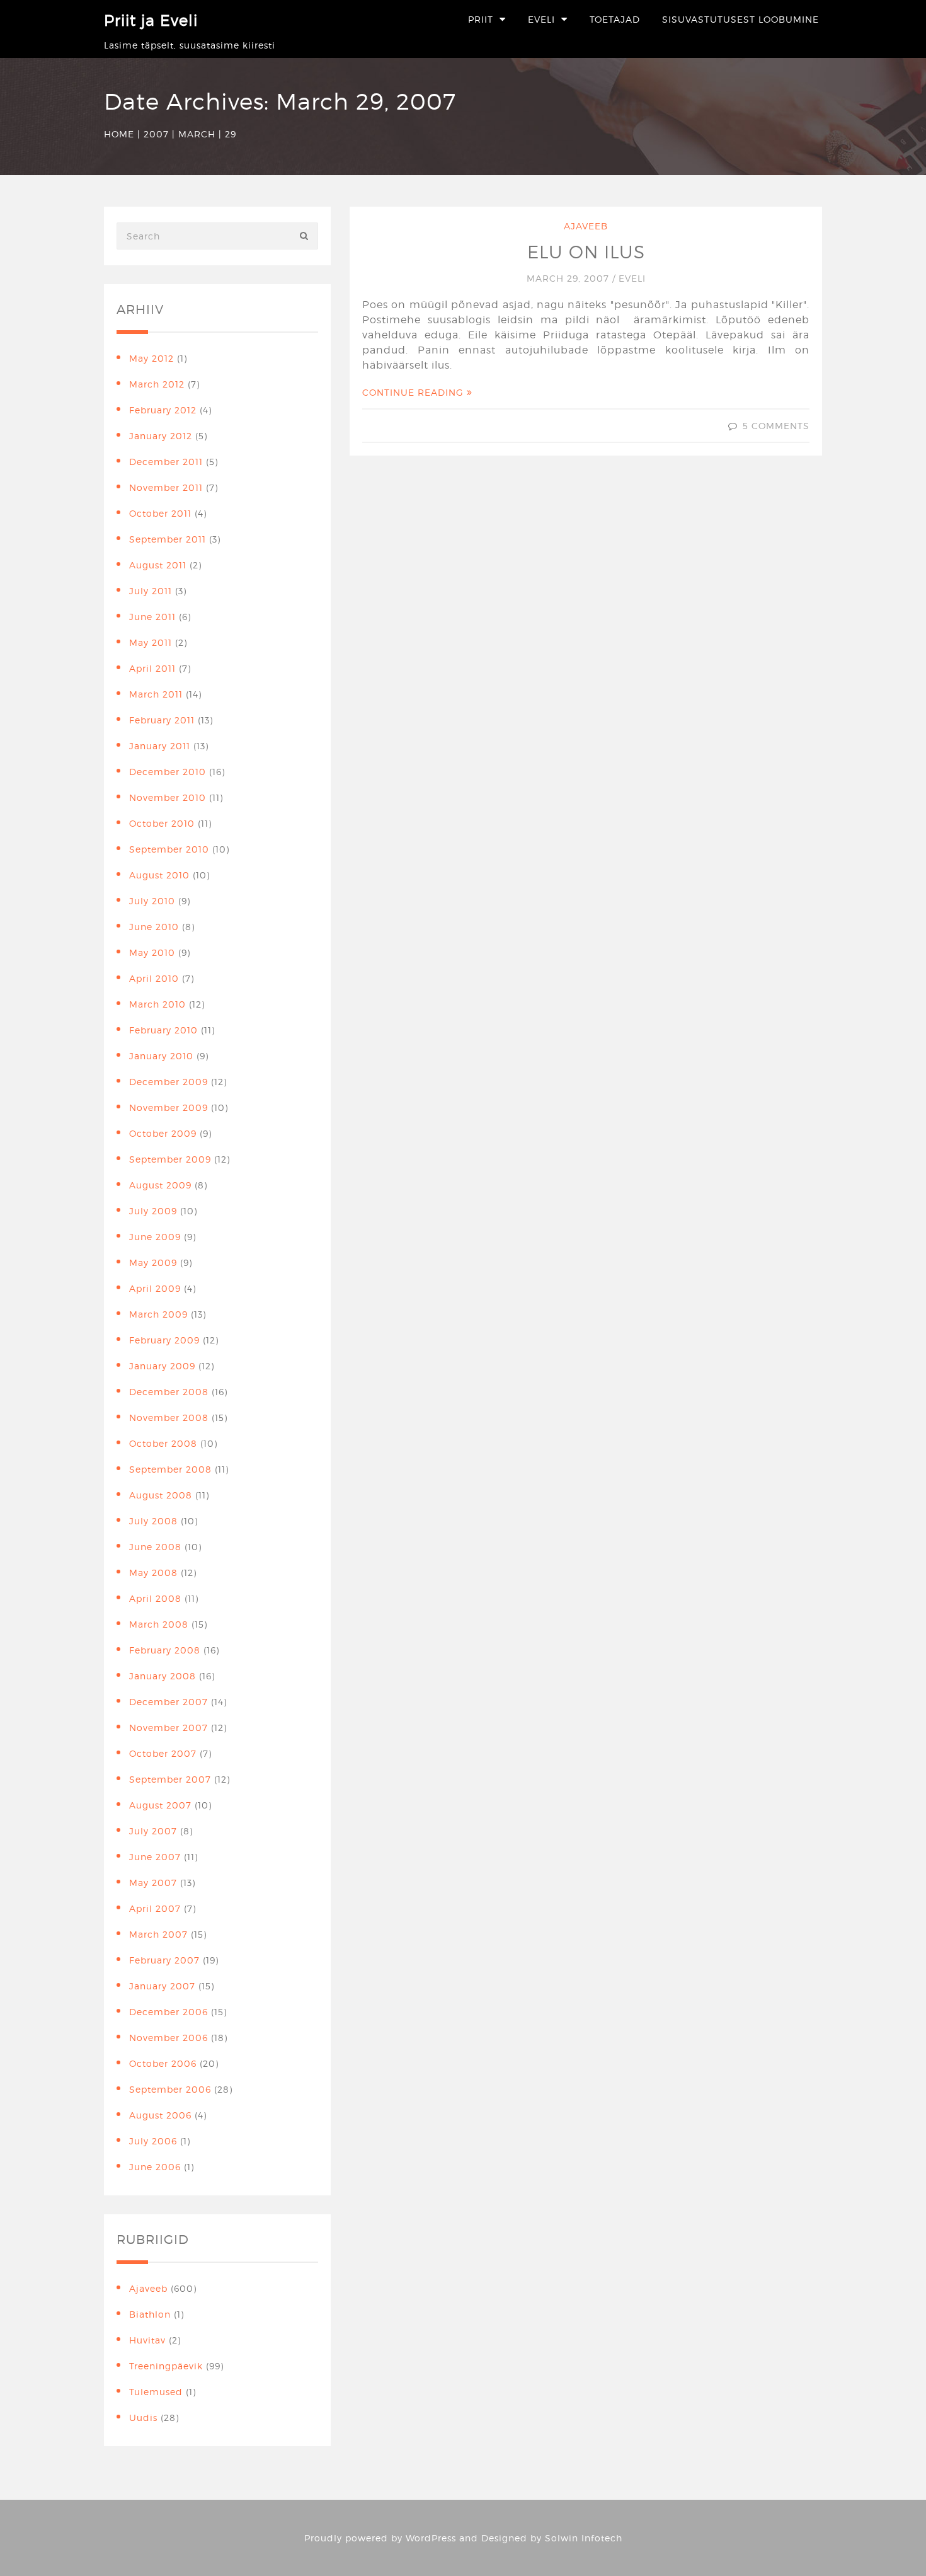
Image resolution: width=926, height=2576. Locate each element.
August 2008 (161, 1495)
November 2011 (166, 487)
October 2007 (163, 1753)
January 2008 (163, 1676)
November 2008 (169, 1417)
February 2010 (163, 1030)
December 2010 (168, 772)
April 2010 (154, 978)
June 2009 (155, 1237)
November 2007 (169, 1728)
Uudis (143, 2418)
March (197, 134)
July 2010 (152, 901)
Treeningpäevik (166, 2366)
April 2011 (152, 668)
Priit (481, 19)
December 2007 (169, 1702)
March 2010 (157, 1004)
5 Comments (776, 426)
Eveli (541, 19)
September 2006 (170, 2089)
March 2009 (158, 1314)
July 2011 (151, 591)
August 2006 (160, 2115)
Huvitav (147, 2340)
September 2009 (170, 1159)
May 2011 (151, 642)
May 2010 (152, 952)
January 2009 (162, 1366)
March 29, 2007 (569, 278)
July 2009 (153, 1211)
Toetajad (615, 19)
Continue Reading (414, 392)
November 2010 (168, 797)
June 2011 (152, 617)
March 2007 (158, 1934)
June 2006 (155, 2167)
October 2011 (160, 513)
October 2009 (163, 1133)
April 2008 (155, 1598)
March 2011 (156, 694)
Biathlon (150, 2314)
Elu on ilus (586, 252)
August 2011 (158, 565)
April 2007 (155, 1908)
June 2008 (155, 1547)
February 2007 (164, 1960)
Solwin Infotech (584, 2538)
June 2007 (155, 1857)
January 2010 (161, 1056)
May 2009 (153, 1262)
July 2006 (153, 2141)
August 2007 (160, 1805)
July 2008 (153, 1521)
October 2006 (163, 2063)
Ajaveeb (586, 226)
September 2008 (170, 1469)
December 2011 (166, 462)
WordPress (431, 2538)
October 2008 (163, 1443)
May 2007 (153, 1883)
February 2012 (163, 410)
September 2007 (170, 1779)
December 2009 (169, 1082)
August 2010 (159, 875)
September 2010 (169, 849)
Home (119, 134)
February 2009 (164, 1340)
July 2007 (153, 1831)
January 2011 (160, 746)
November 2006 (169, 2038)
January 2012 (161, 436)
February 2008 (165, 1650)
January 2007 (162, 1986)
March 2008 (159, 1624)
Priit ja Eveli (151, 20)
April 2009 (155, 1288)
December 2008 (169, 1392)
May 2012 (151, 358)
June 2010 (154, 927)
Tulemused (156, 2392)
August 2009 (160, 1185)
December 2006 (169, 2012)
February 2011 (162, 720)
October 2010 (162, 823)
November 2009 (169, 1107)
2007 (156, 134)
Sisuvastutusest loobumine (740, 19)
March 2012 (157, 384)
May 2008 (153, 1573)
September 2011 (168, 539)
